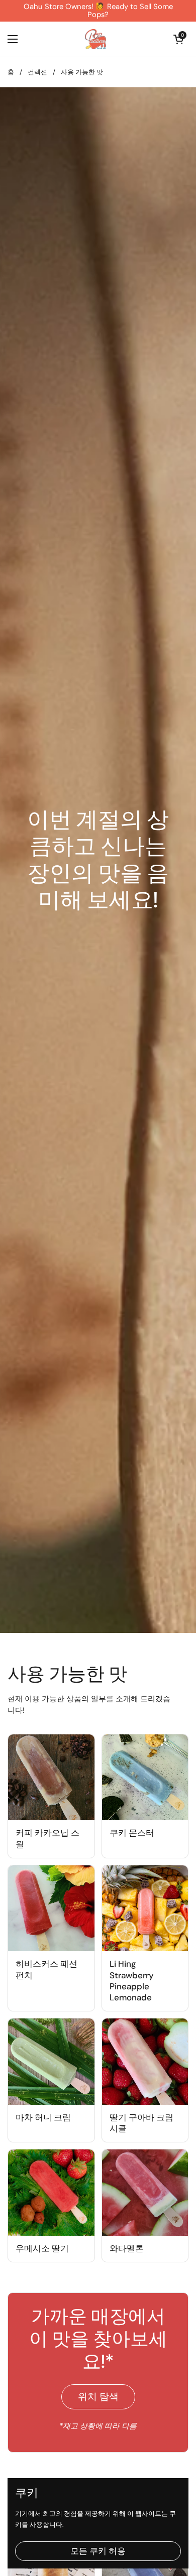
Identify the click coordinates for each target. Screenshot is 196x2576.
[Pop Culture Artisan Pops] (95, 39)
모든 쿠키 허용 (98, 2551)
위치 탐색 (98, 2397)
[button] (178, 39)
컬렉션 (37, 72)
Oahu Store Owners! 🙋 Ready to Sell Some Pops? (98, 11)
